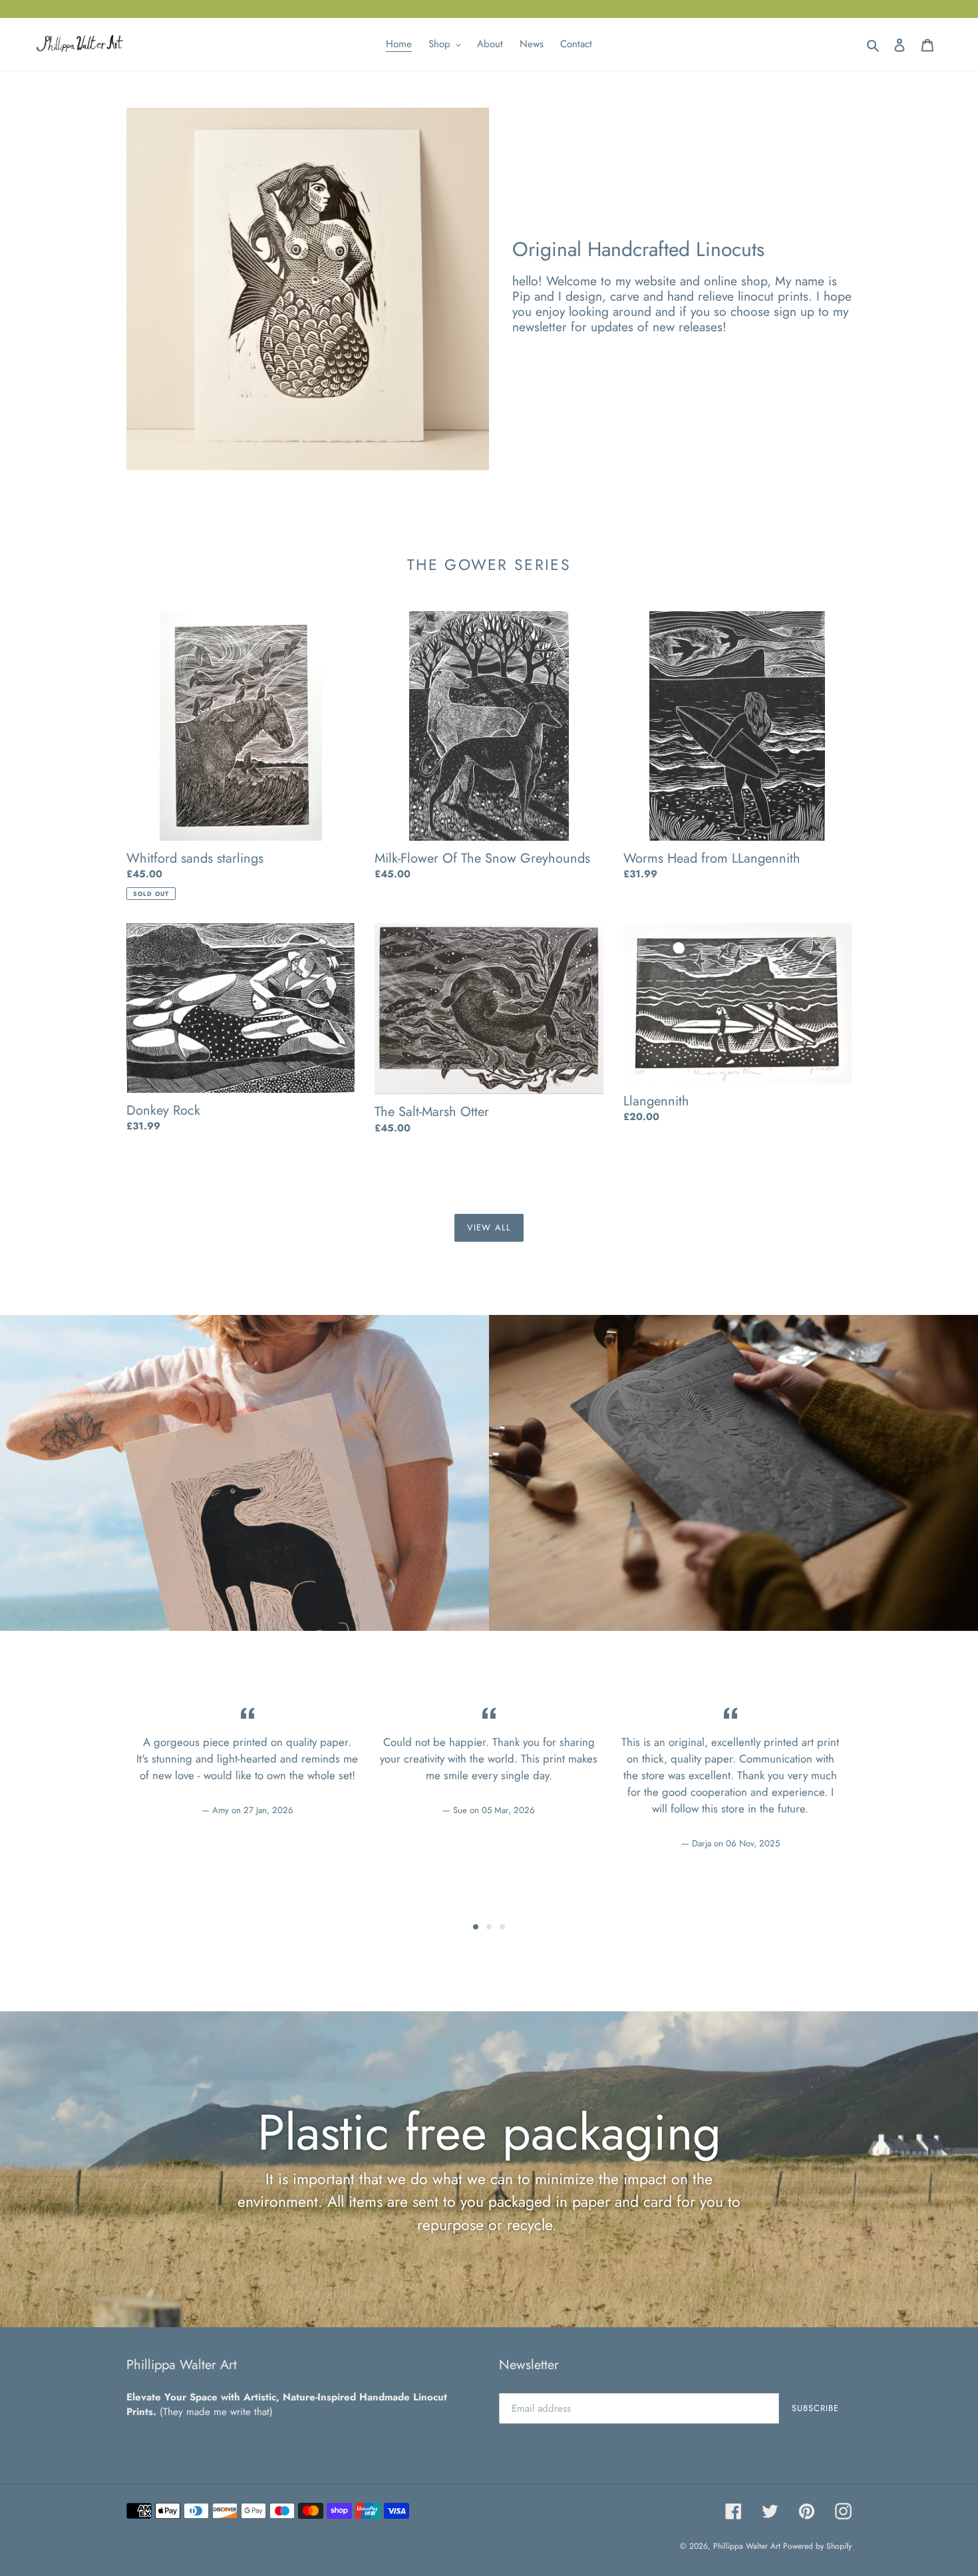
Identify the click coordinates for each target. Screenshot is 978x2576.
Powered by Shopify (817, 2546)
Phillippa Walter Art (748, 2546)
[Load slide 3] (502, 1927)
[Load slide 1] (476, 1927)
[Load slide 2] (489, 1927)
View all (489, 1227)
